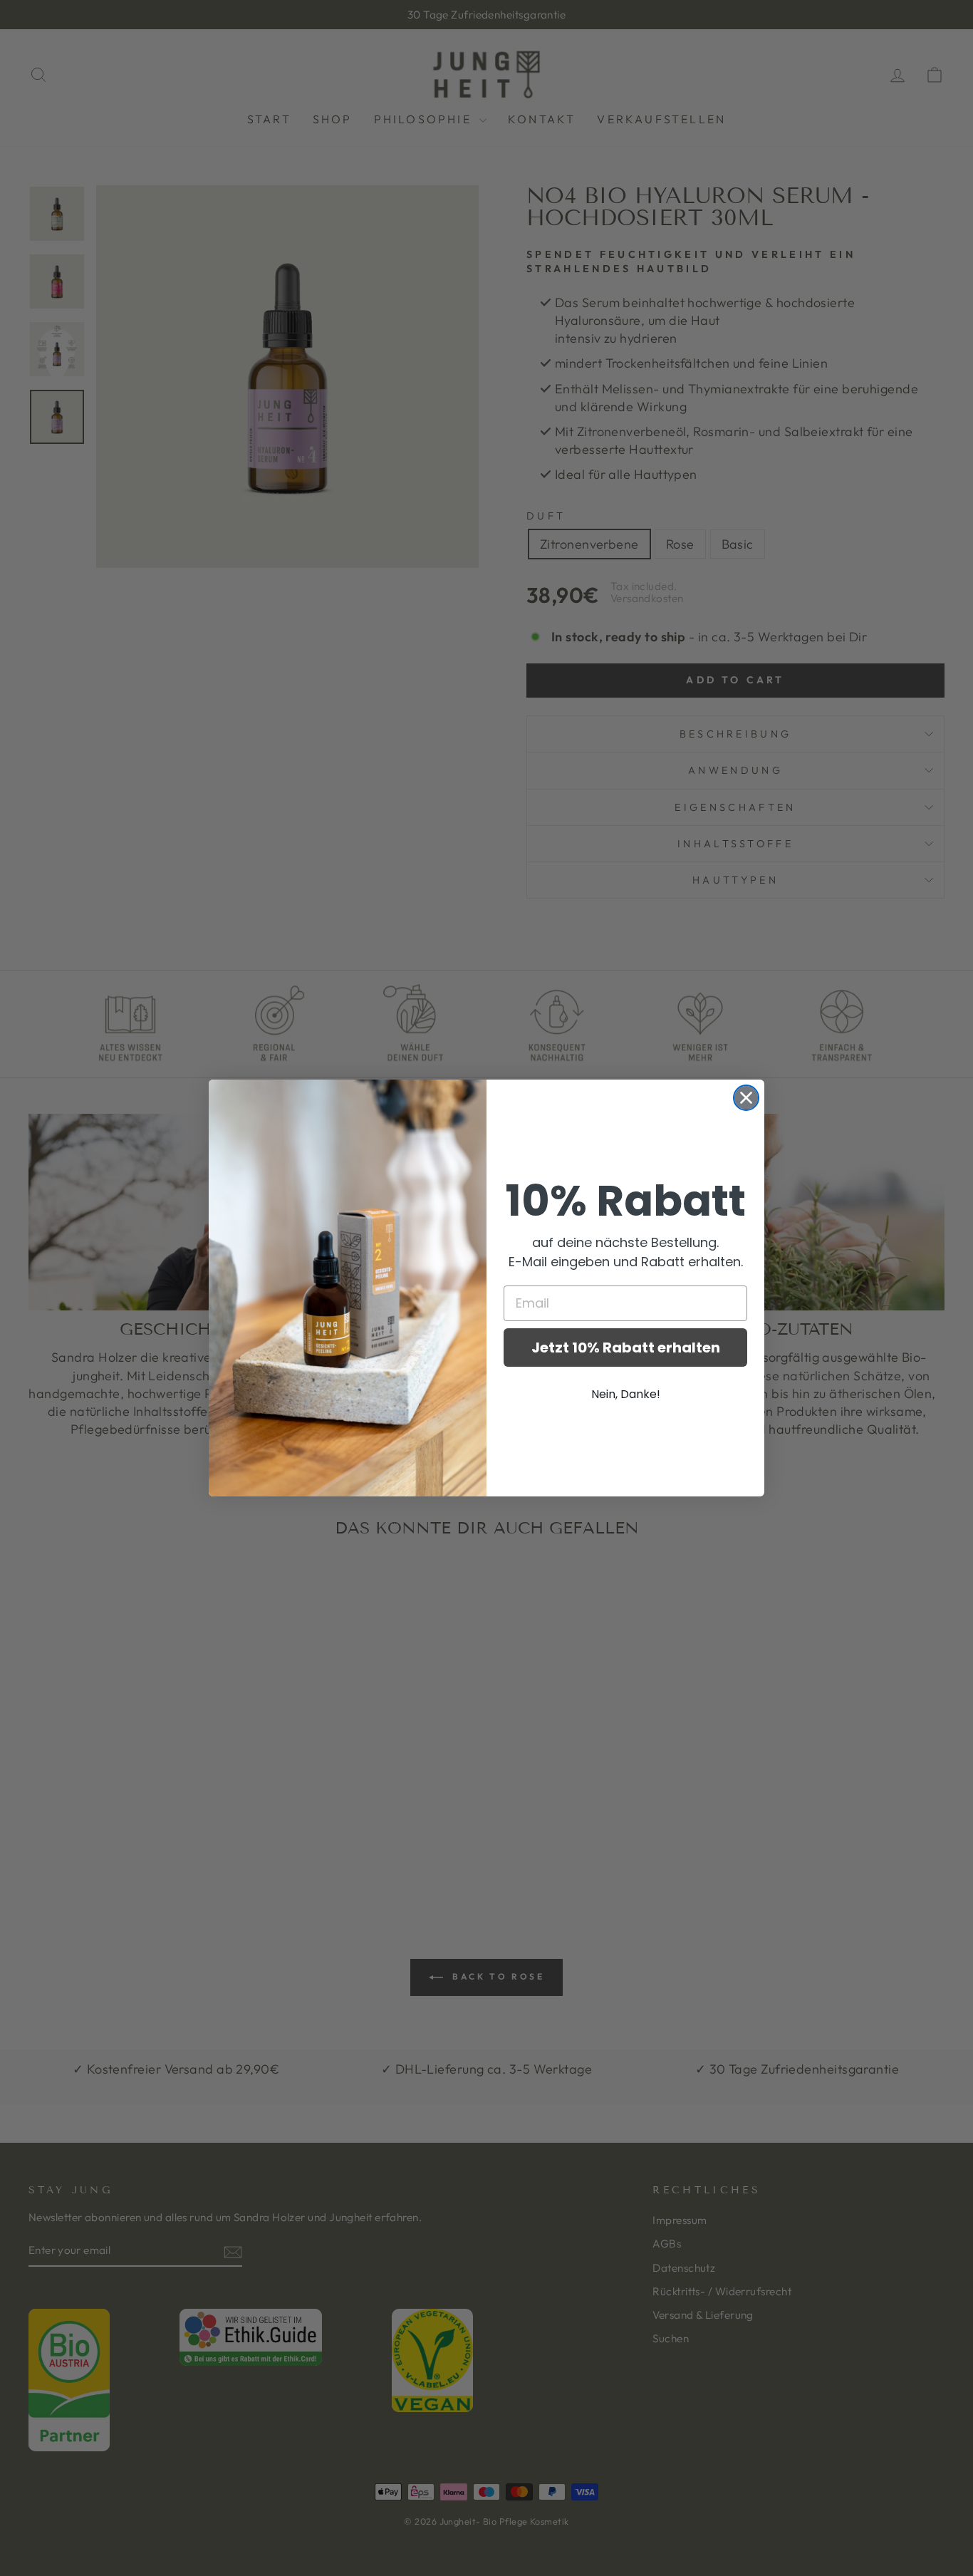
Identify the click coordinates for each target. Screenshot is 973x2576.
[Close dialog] (746, 1098)
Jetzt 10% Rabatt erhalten (626, 1348)
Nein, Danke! (626, 1394)
